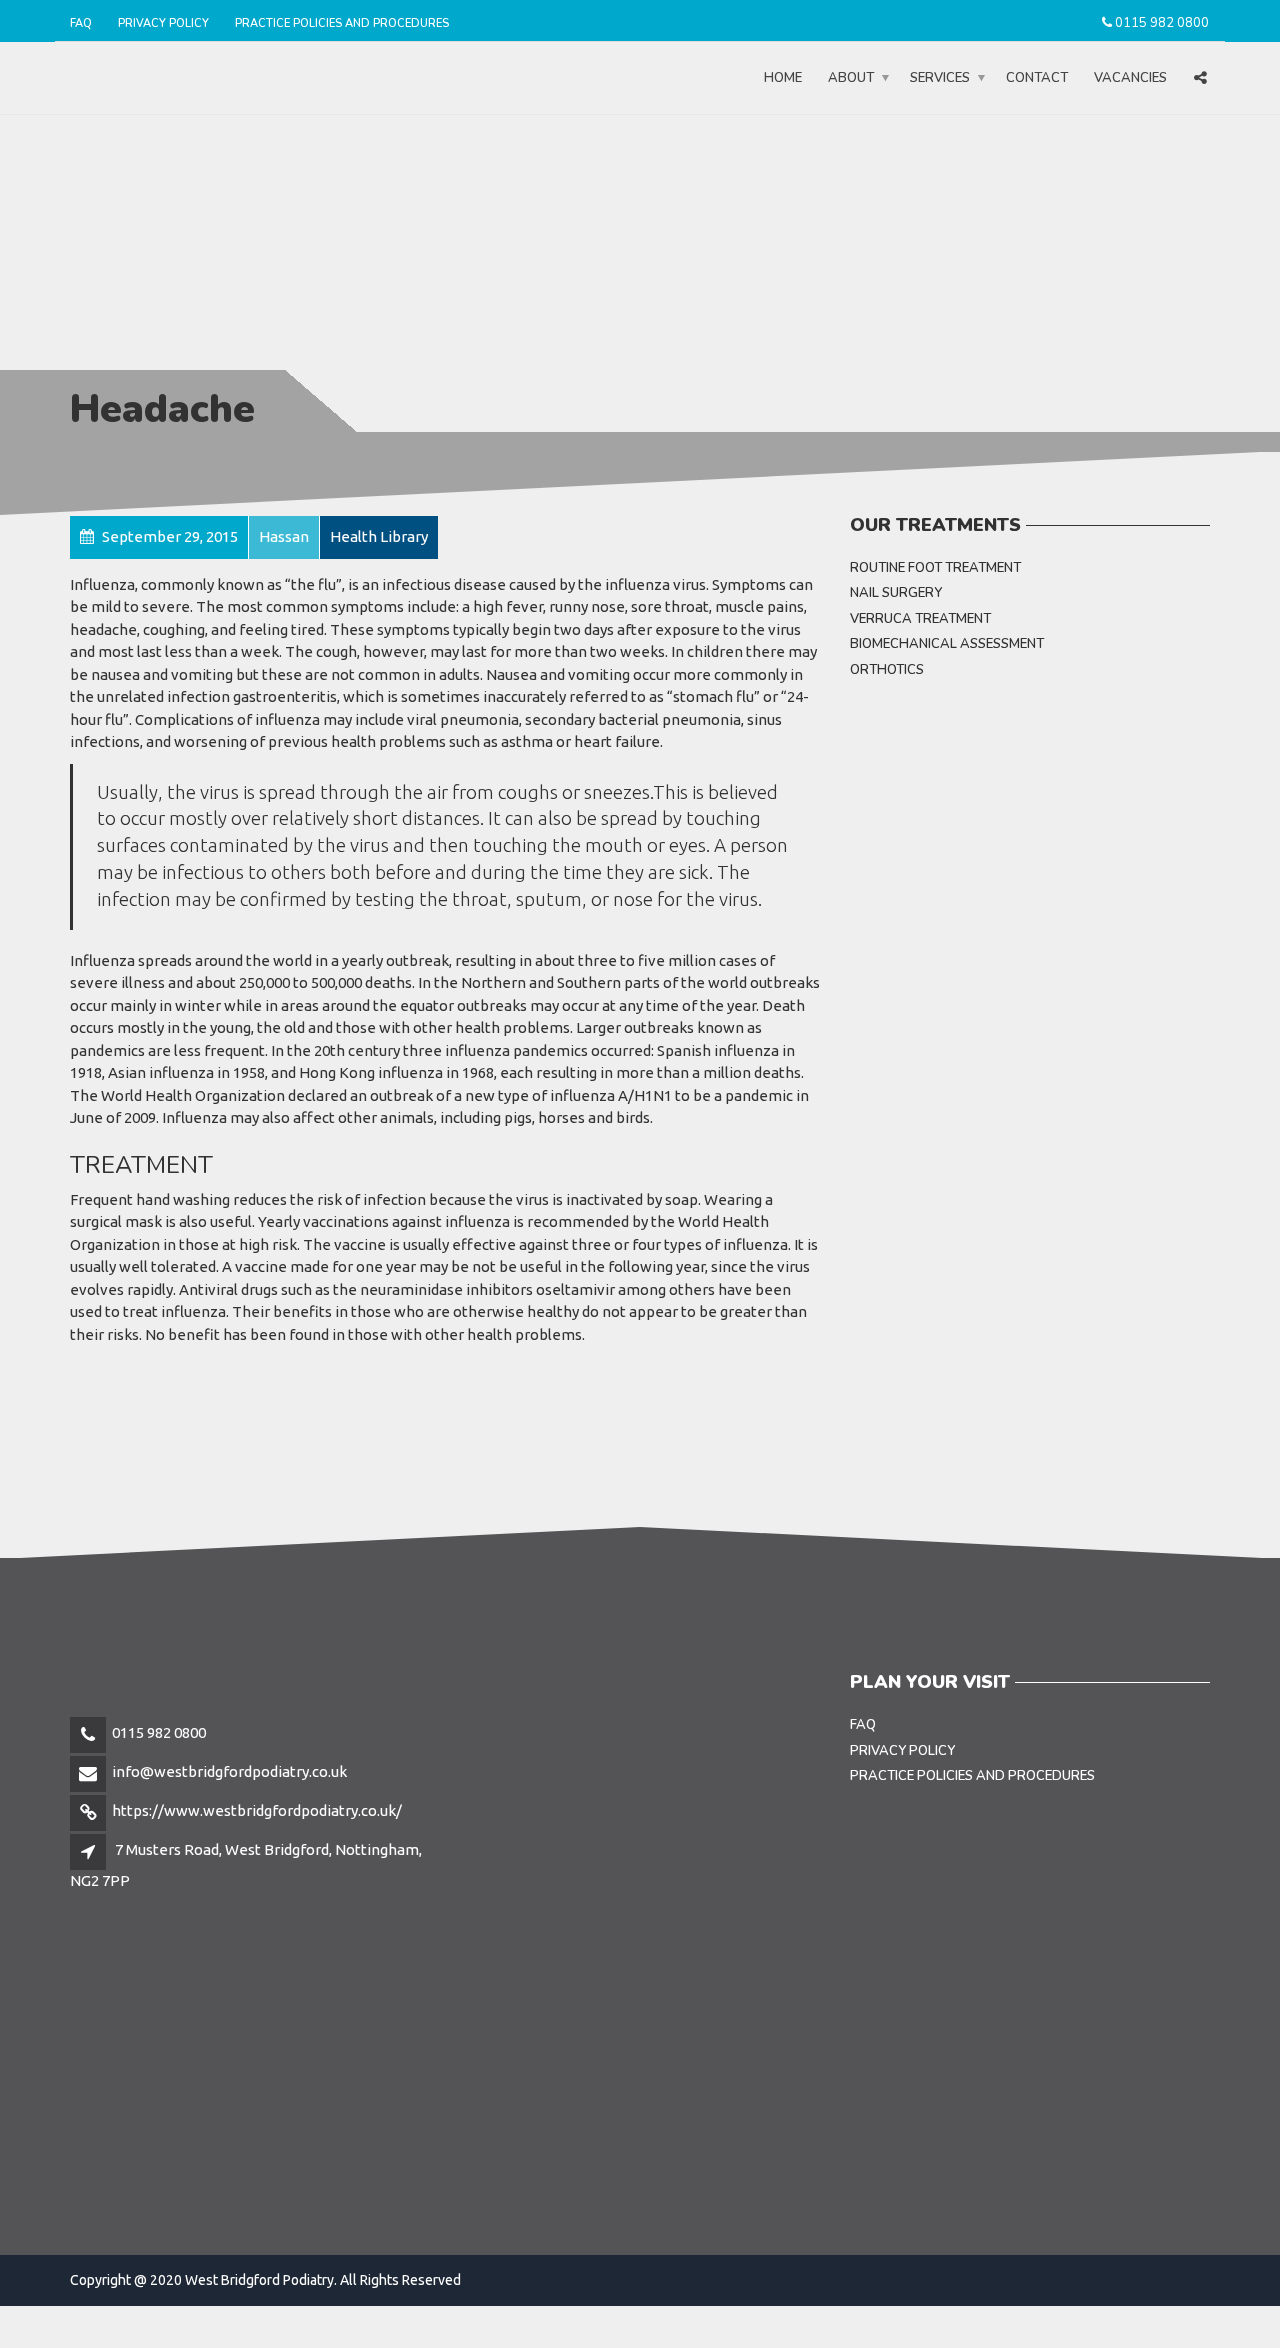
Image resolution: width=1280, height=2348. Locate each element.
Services (940, 78)
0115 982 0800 (1162, 23)
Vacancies (1130, 78)
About (851, 78)
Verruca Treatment (920, 619)
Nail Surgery (896, 593)
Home (783, 78)
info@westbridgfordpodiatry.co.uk (229, 1771)
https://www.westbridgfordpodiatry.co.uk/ (257, 1810)
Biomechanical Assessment (947, 644)
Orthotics (887, 670)
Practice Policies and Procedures (342, 23)
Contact (1037, 78)
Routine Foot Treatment (935, 568)
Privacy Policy (163, 23)
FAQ (81, 23)
